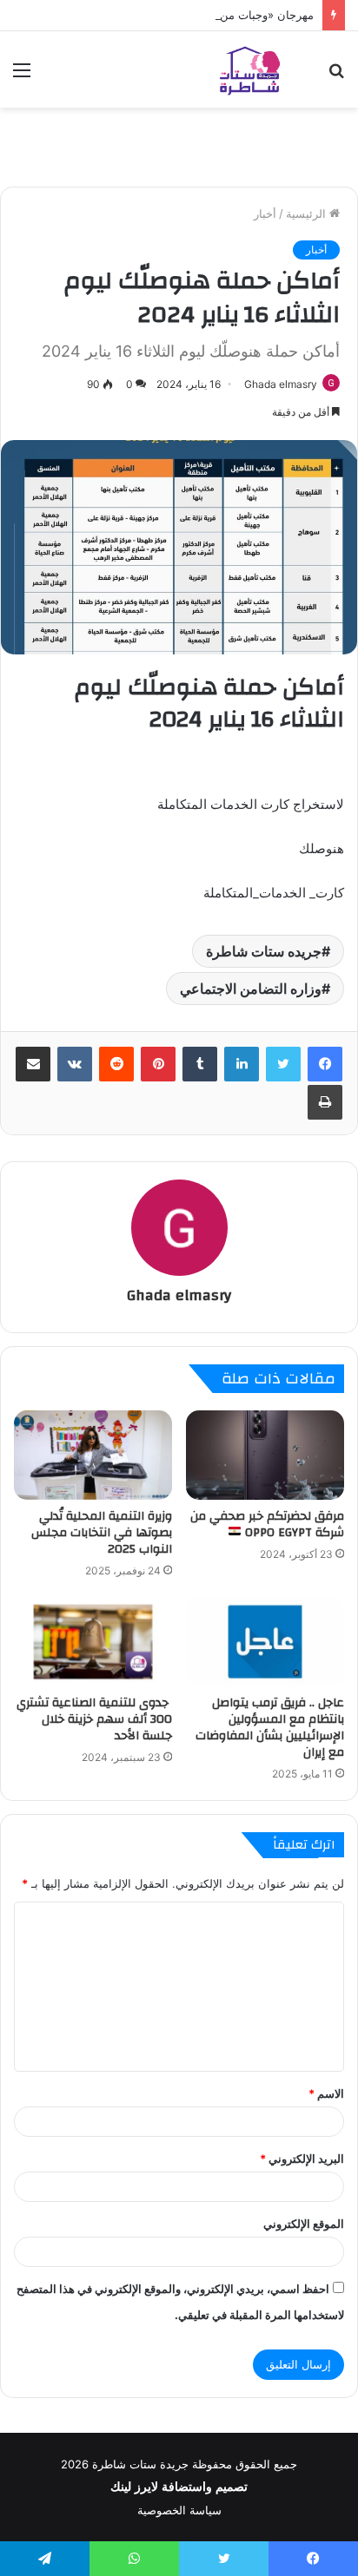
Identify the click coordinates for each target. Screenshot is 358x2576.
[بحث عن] (336, 76)
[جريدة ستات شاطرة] (249, 69)
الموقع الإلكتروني (304, 2224)
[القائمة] (22, 76)
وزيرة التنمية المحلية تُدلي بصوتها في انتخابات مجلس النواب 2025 (102, 1533)
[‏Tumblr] (200, 1064)
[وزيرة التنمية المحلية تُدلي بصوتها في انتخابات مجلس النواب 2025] (93, 1455)
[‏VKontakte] (75, 1064)
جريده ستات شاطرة (264, 951)
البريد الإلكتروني (302, 2159)
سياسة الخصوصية (179, 2510)
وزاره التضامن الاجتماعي (251, 989)
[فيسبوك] (325, 1064)
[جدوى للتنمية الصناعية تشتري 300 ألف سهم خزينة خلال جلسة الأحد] (93, 1642)
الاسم (326, 2093)
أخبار (265, 214)
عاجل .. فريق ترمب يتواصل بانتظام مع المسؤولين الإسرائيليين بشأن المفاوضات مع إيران (270, 1728)
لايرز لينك (136, 2487)
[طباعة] (325, 1102)
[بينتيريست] (158, 1064)
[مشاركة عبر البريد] (33, 1064)
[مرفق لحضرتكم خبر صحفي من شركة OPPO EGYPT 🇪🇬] (265, 1455)
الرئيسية (308, 214)
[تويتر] (283, 1064)
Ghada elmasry (281, 384)
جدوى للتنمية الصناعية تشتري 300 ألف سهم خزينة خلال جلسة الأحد (94, 1719)
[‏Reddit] (116, 1064)
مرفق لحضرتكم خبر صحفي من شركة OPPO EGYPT (267, 1525)
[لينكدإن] (242, 1064)
